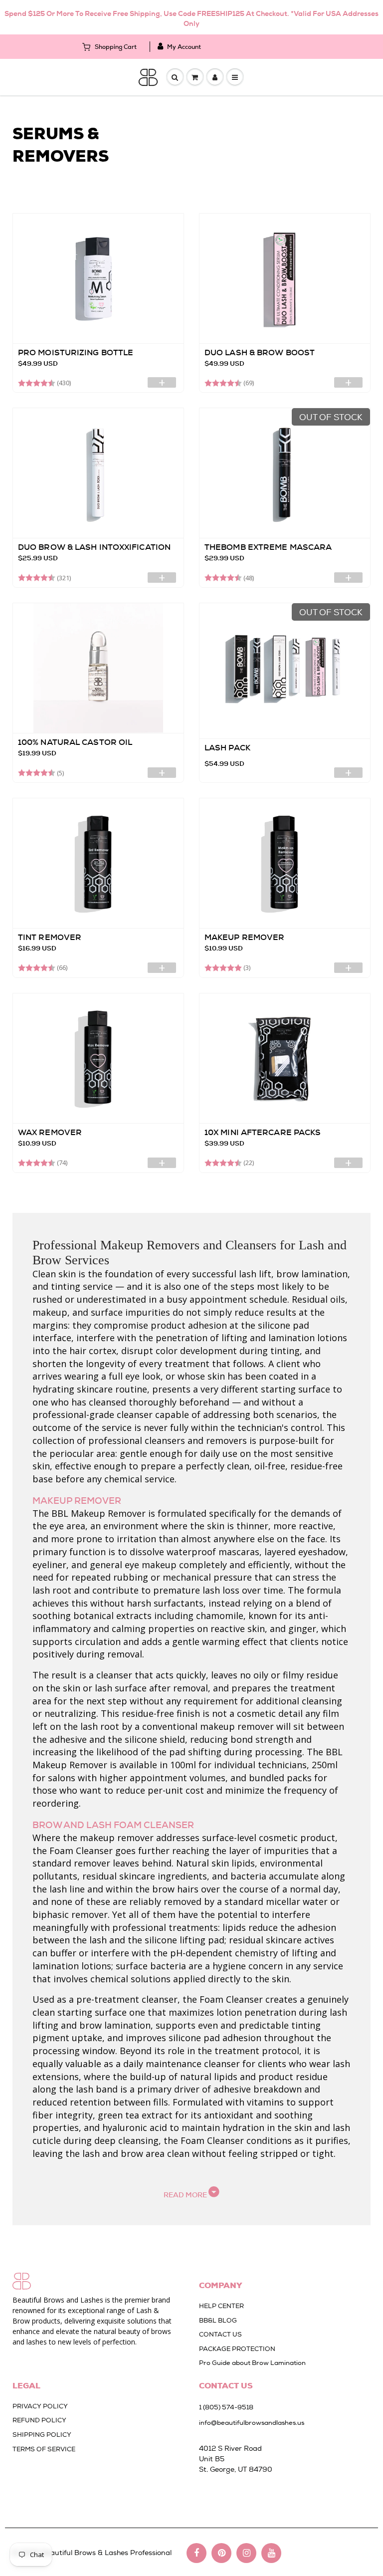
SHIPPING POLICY (42, 2435)
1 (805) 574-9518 (226, 2407)
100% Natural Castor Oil (75, 742)
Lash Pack (227, 748)
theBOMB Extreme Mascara (268, 547)
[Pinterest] (221, 2553)
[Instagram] (246, 2553)
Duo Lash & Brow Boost (260, 352)
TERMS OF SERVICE (44, 2449)
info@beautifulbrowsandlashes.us (252, 2423)
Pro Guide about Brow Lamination (252, 2363)
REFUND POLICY (39, 2420)
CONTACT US (220, 2334)
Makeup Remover (244, 937)
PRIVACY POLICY (40, 2406)
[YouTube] (271, 2553)
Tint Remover (50, 937)
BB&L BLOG (218, 2320)
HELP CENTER (221, 2306)
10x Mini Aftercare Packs (263, 1132)
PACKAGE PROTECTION (237, 2349)
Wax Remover (50, 1132)
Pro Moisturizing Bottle (76, 352)
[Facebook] (196, 2553)
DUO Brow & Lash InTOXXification (94, 547)
